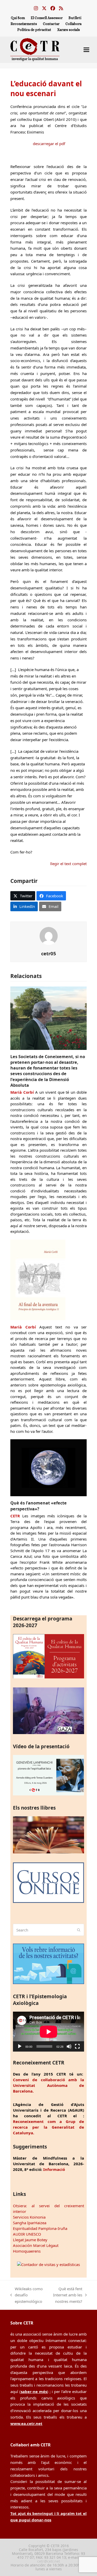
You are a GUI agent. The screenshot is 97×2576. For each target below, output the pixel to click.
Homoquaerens (27, 2251)
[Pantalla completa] (77, 2046)
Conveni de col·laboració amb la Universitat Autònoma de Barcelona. (48, 2085)
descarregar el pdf (49, 144)
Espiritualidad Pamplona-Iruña (40, 2228)
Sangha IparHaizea (30, 2223)
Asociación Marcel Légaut (36, 2245)
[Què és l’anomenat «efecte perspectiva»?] (48, 1467)
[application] (48, 2032)
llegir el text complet (68, 864)
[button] (86, 50)
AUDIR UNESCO (27, 2234)
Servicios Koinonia (29, 2217)
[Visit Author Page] (49, 935)
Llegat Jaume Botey (30, 2240)
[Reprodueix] (20, 2046)
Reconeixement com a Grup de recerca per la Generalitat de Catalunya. (48, 2127)
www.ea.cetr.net (26, 2423)
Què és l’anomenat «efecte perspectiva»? (39, 1506)
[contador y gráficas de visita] (48, 2264)
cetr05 (49, 953)
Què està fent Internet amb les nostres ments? (65, 2295)
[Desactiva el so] (69, 2046)
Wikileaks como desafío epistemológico (27, 2295)
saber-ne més (34, 2391)
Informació (54, 2169)
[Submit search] (79, 1930)
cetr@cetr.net (49, 2561)
